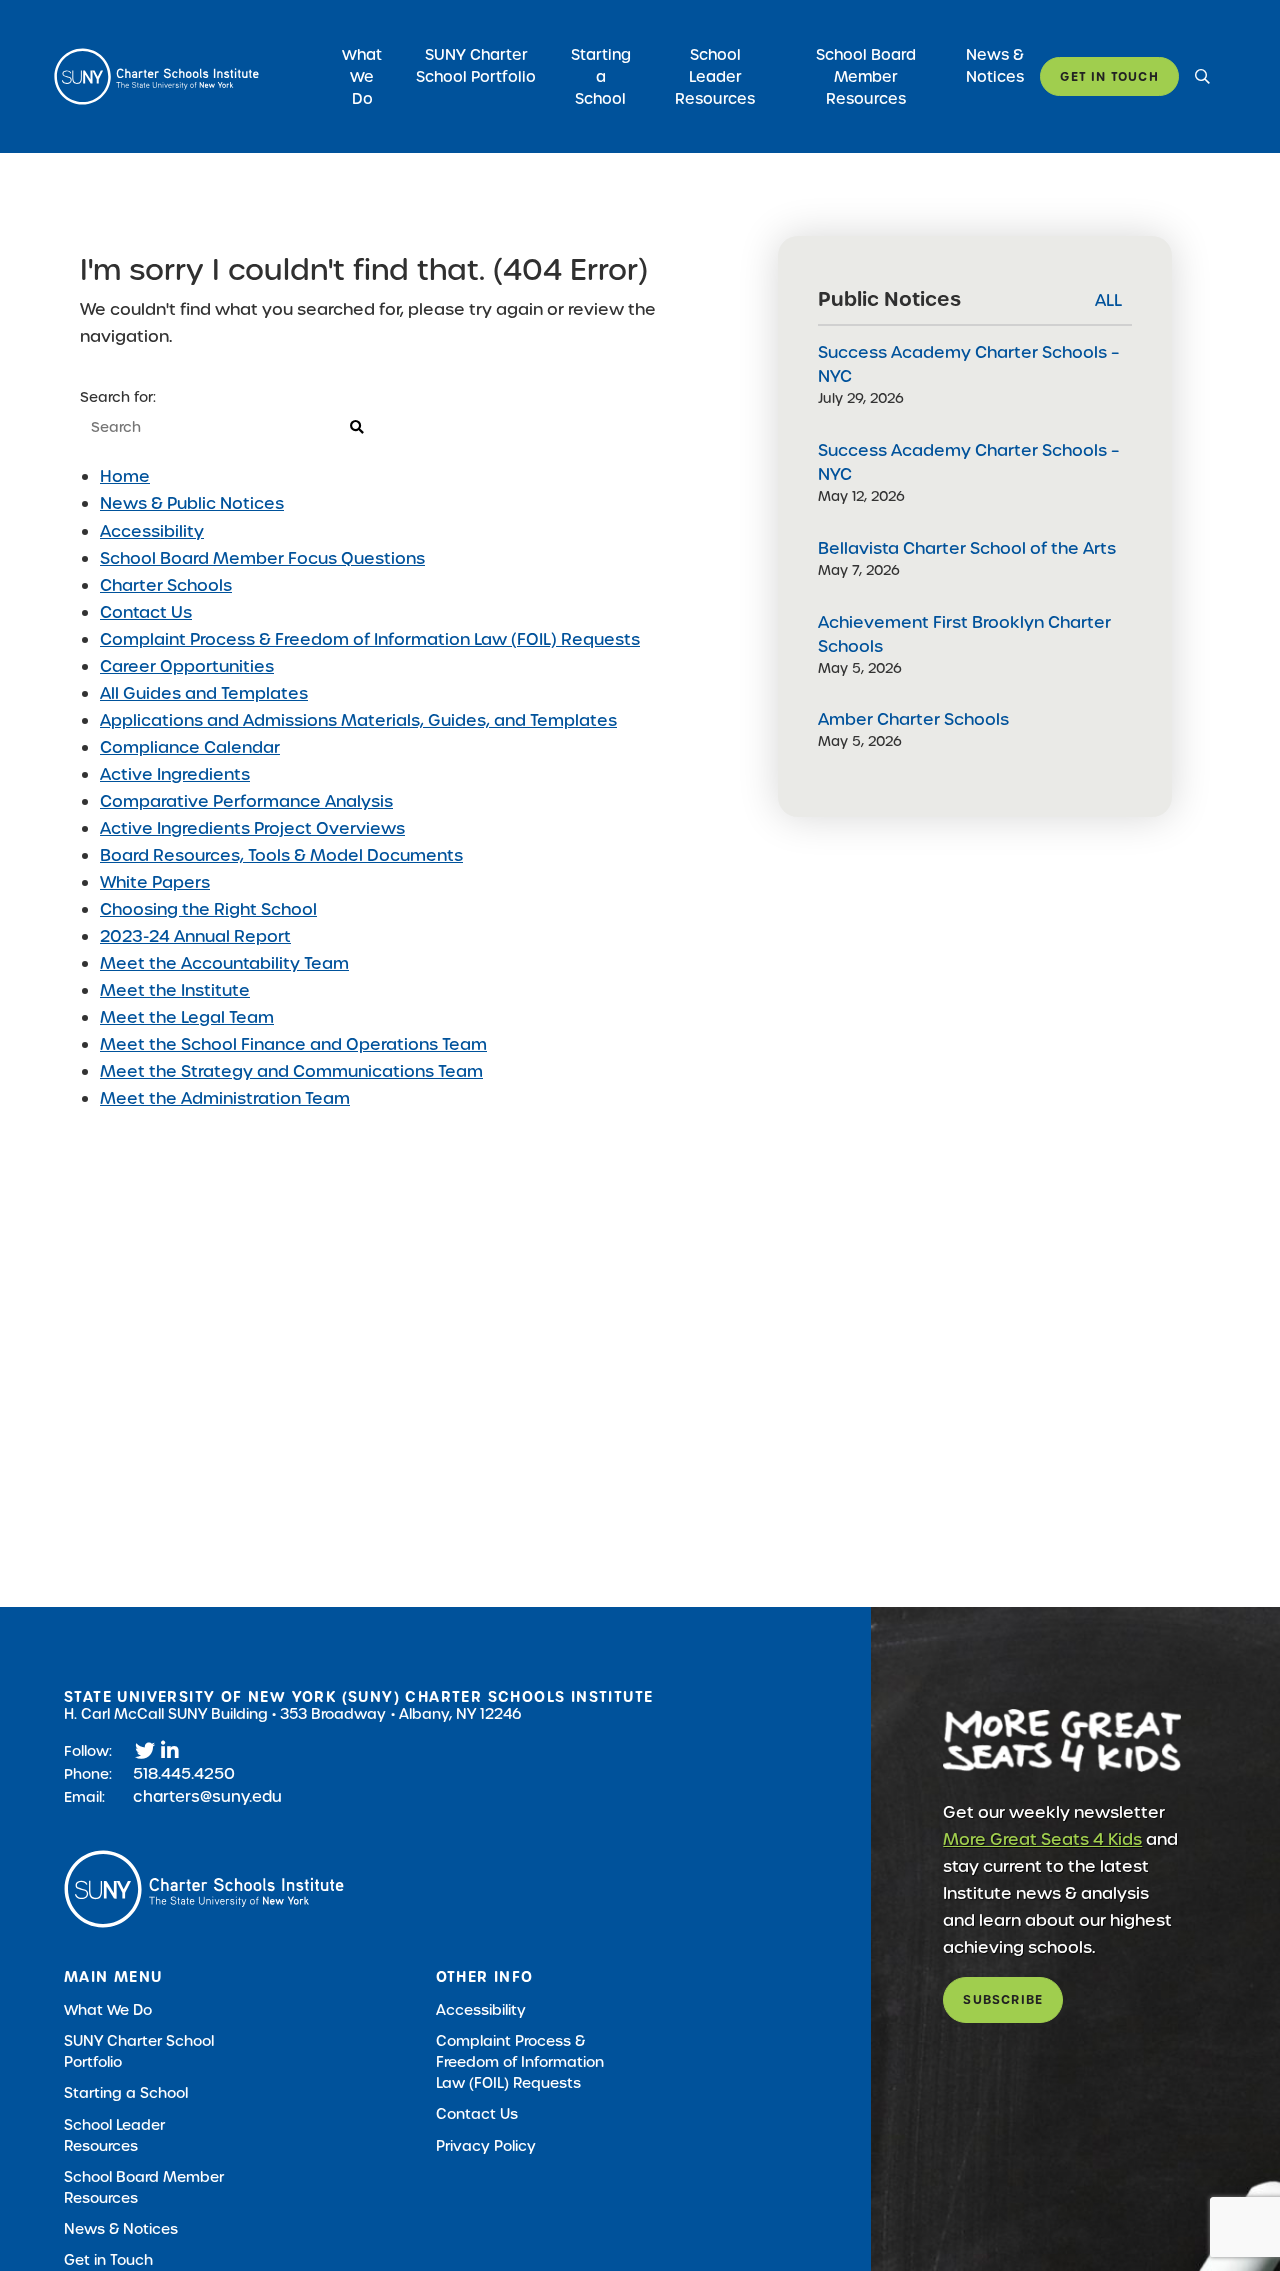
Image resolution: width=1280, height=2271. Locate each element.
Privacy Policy (486, 2146)
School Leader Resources (715, 76)
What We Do (362, 76)
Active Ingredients (175, 774)
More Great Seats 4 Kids (1042, 1839)
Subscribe (1003, 1999)
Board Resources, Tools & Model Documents (281, 855)
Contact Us (146, 612)
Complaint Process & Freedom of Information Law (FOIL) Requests (370, 639)
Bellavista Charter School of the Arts (967, 548)
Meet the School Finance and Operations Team (293, 1044)
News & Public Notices (192, 503)
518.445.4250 (184, 1773)
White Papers (155, 882)
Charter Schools (166, 585)
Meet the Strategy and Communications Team (291, 1071)
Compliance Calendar (190, 747)
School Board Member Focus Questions (262, 558)
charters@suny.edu (207, 1796)
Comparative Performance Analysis (246, 801)
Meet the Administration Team (225, 1098)
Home (125, 476)
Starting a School (601, 76)
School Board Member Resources (866, 76)
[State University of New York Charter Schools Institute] (156, 76)
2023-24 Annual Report (195, 936)
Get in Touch (1109, 76)
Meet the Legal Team (187, 1017)
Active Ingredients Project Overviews (252, 828)
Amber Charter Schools (913, 719)
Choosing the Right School (208, 909)
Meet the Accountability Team (224, 963)
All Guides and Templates (204, 693)
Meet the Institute (175, 990)
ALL (1108, 300)
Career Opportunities (187, 666)
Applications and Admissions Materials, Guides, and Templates (358, 720)
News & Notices (995, 65)
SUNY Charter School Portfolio (476, 65)
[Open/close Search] (1202, 77)
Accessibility (152, 531)
